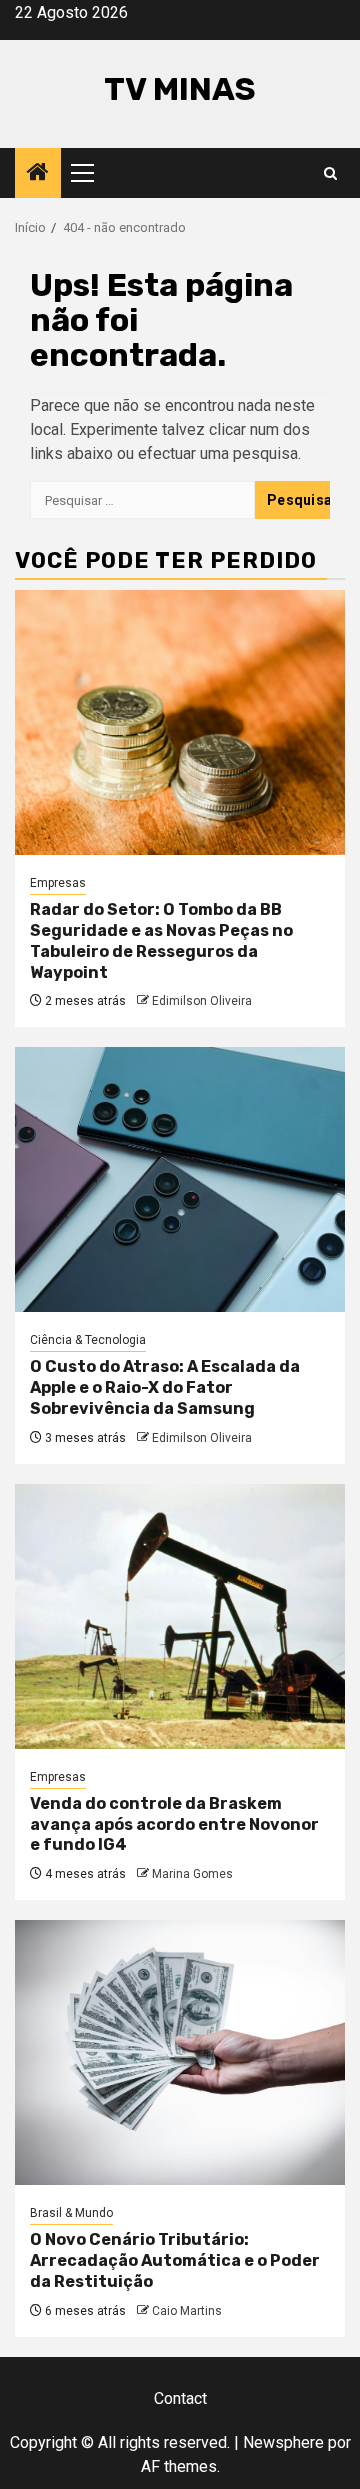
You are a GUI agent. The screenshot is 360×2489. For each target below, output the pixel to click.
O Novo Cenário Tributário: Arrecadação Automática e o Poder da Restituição (175, 2260)
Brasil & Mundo (71, 2213)
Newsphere (283, 2442)
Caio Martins (187, 2311)
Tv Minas (180, 89)
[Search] (330, 173)
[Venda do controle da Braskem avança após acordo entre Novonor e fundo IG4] (180, 1616)
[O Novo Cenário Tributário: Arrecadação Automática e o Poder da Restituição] (180, 2052)
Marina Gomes (192, 1874)
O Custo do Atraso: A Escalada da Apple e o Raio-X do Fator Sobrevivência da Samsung (165, 1387)
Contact (180, 2398)
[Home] (38, 174)
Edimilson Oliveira (202, 1001)
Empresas (58, 883)
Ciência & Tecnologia (88, 1340)
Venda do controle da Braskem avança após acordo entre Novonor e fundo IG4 (174, 1824)
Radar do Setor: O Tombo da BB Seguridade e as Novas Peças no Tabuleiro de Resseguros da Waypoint (161, 940)
